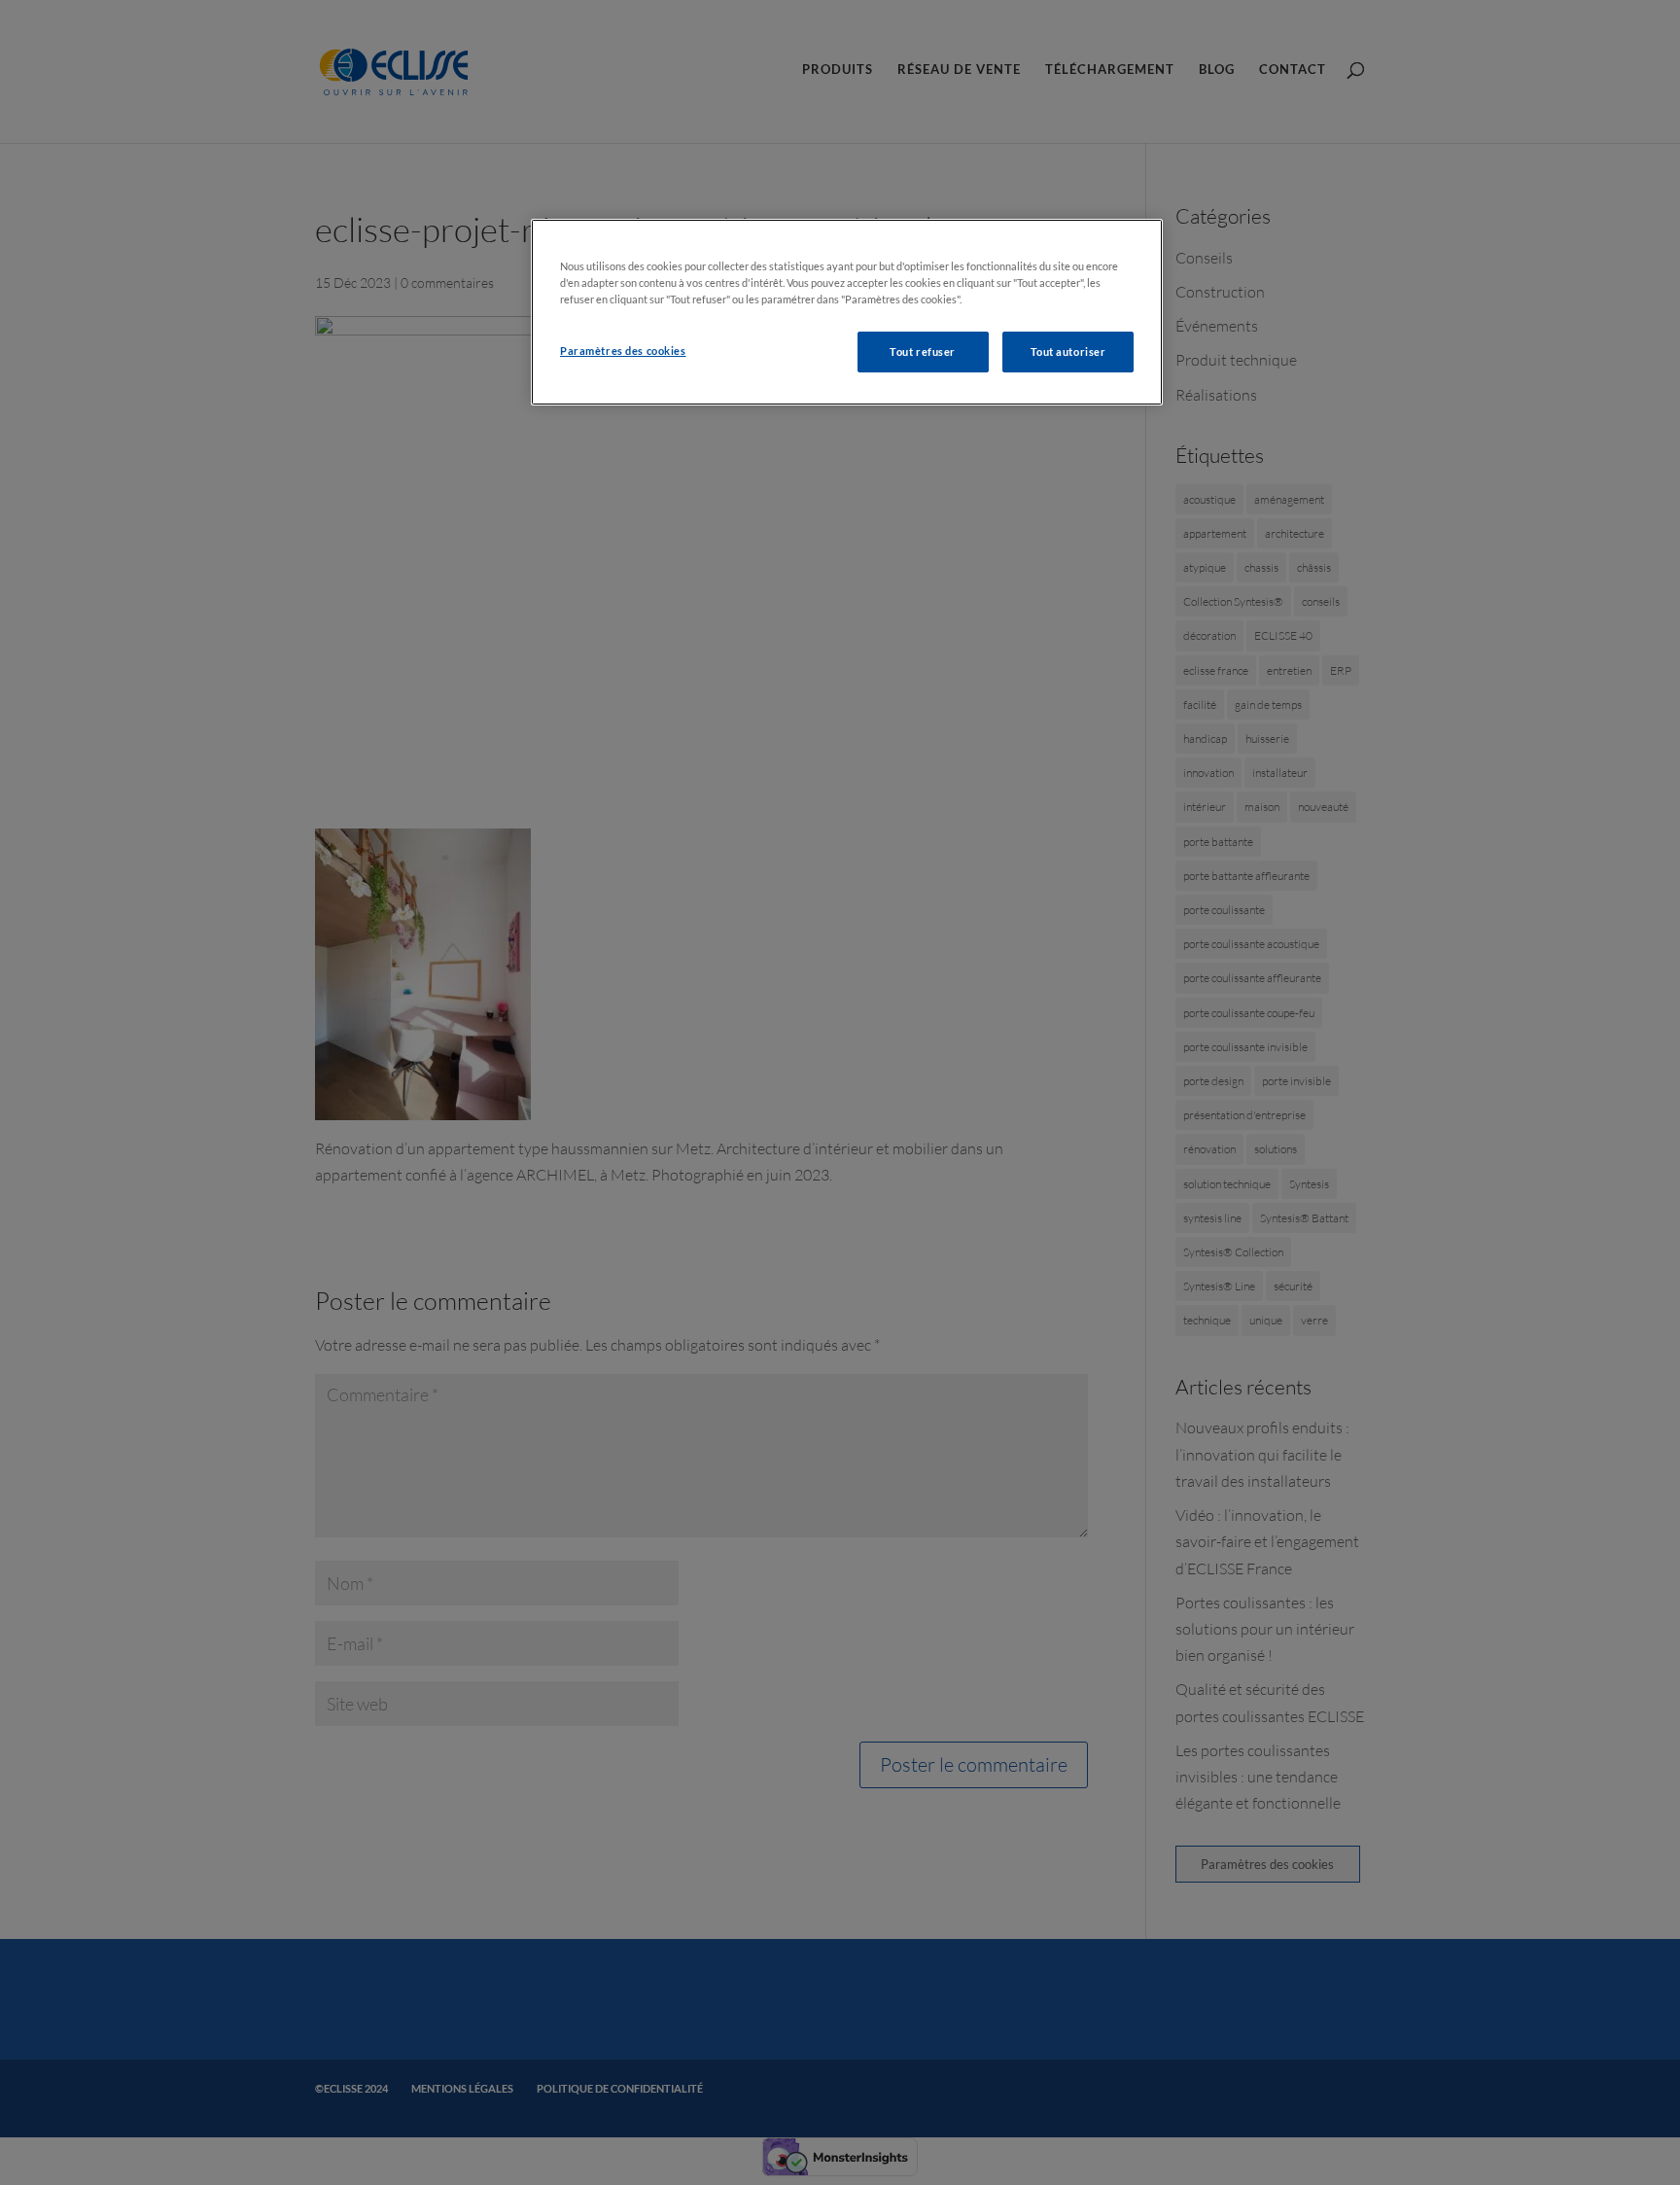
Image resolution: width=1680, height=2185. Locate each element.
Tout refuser (923, 352)
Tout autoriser (1068, 352)
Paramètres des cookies (623, 351)
